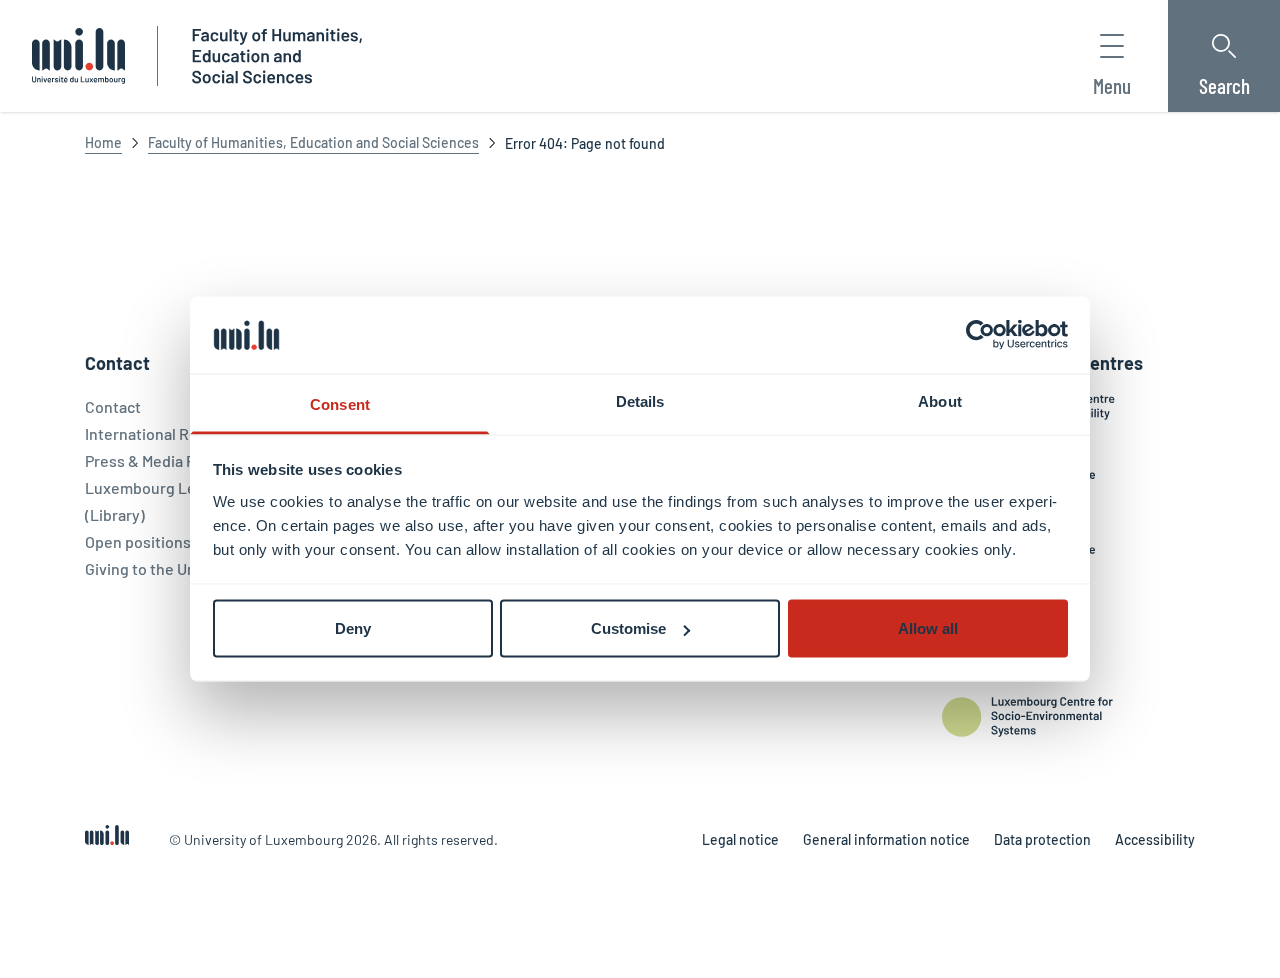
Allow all (928, 628)
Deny (353, 628)
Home (103, 142)
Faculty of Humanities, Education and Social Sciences (313, 142)
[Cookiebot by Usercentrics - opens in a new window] (980, 335)
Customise (628, 628)
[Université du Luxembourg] (78, 56)
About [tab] (940, 400)
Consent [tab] (340, 403)
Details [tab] (640, 400)
